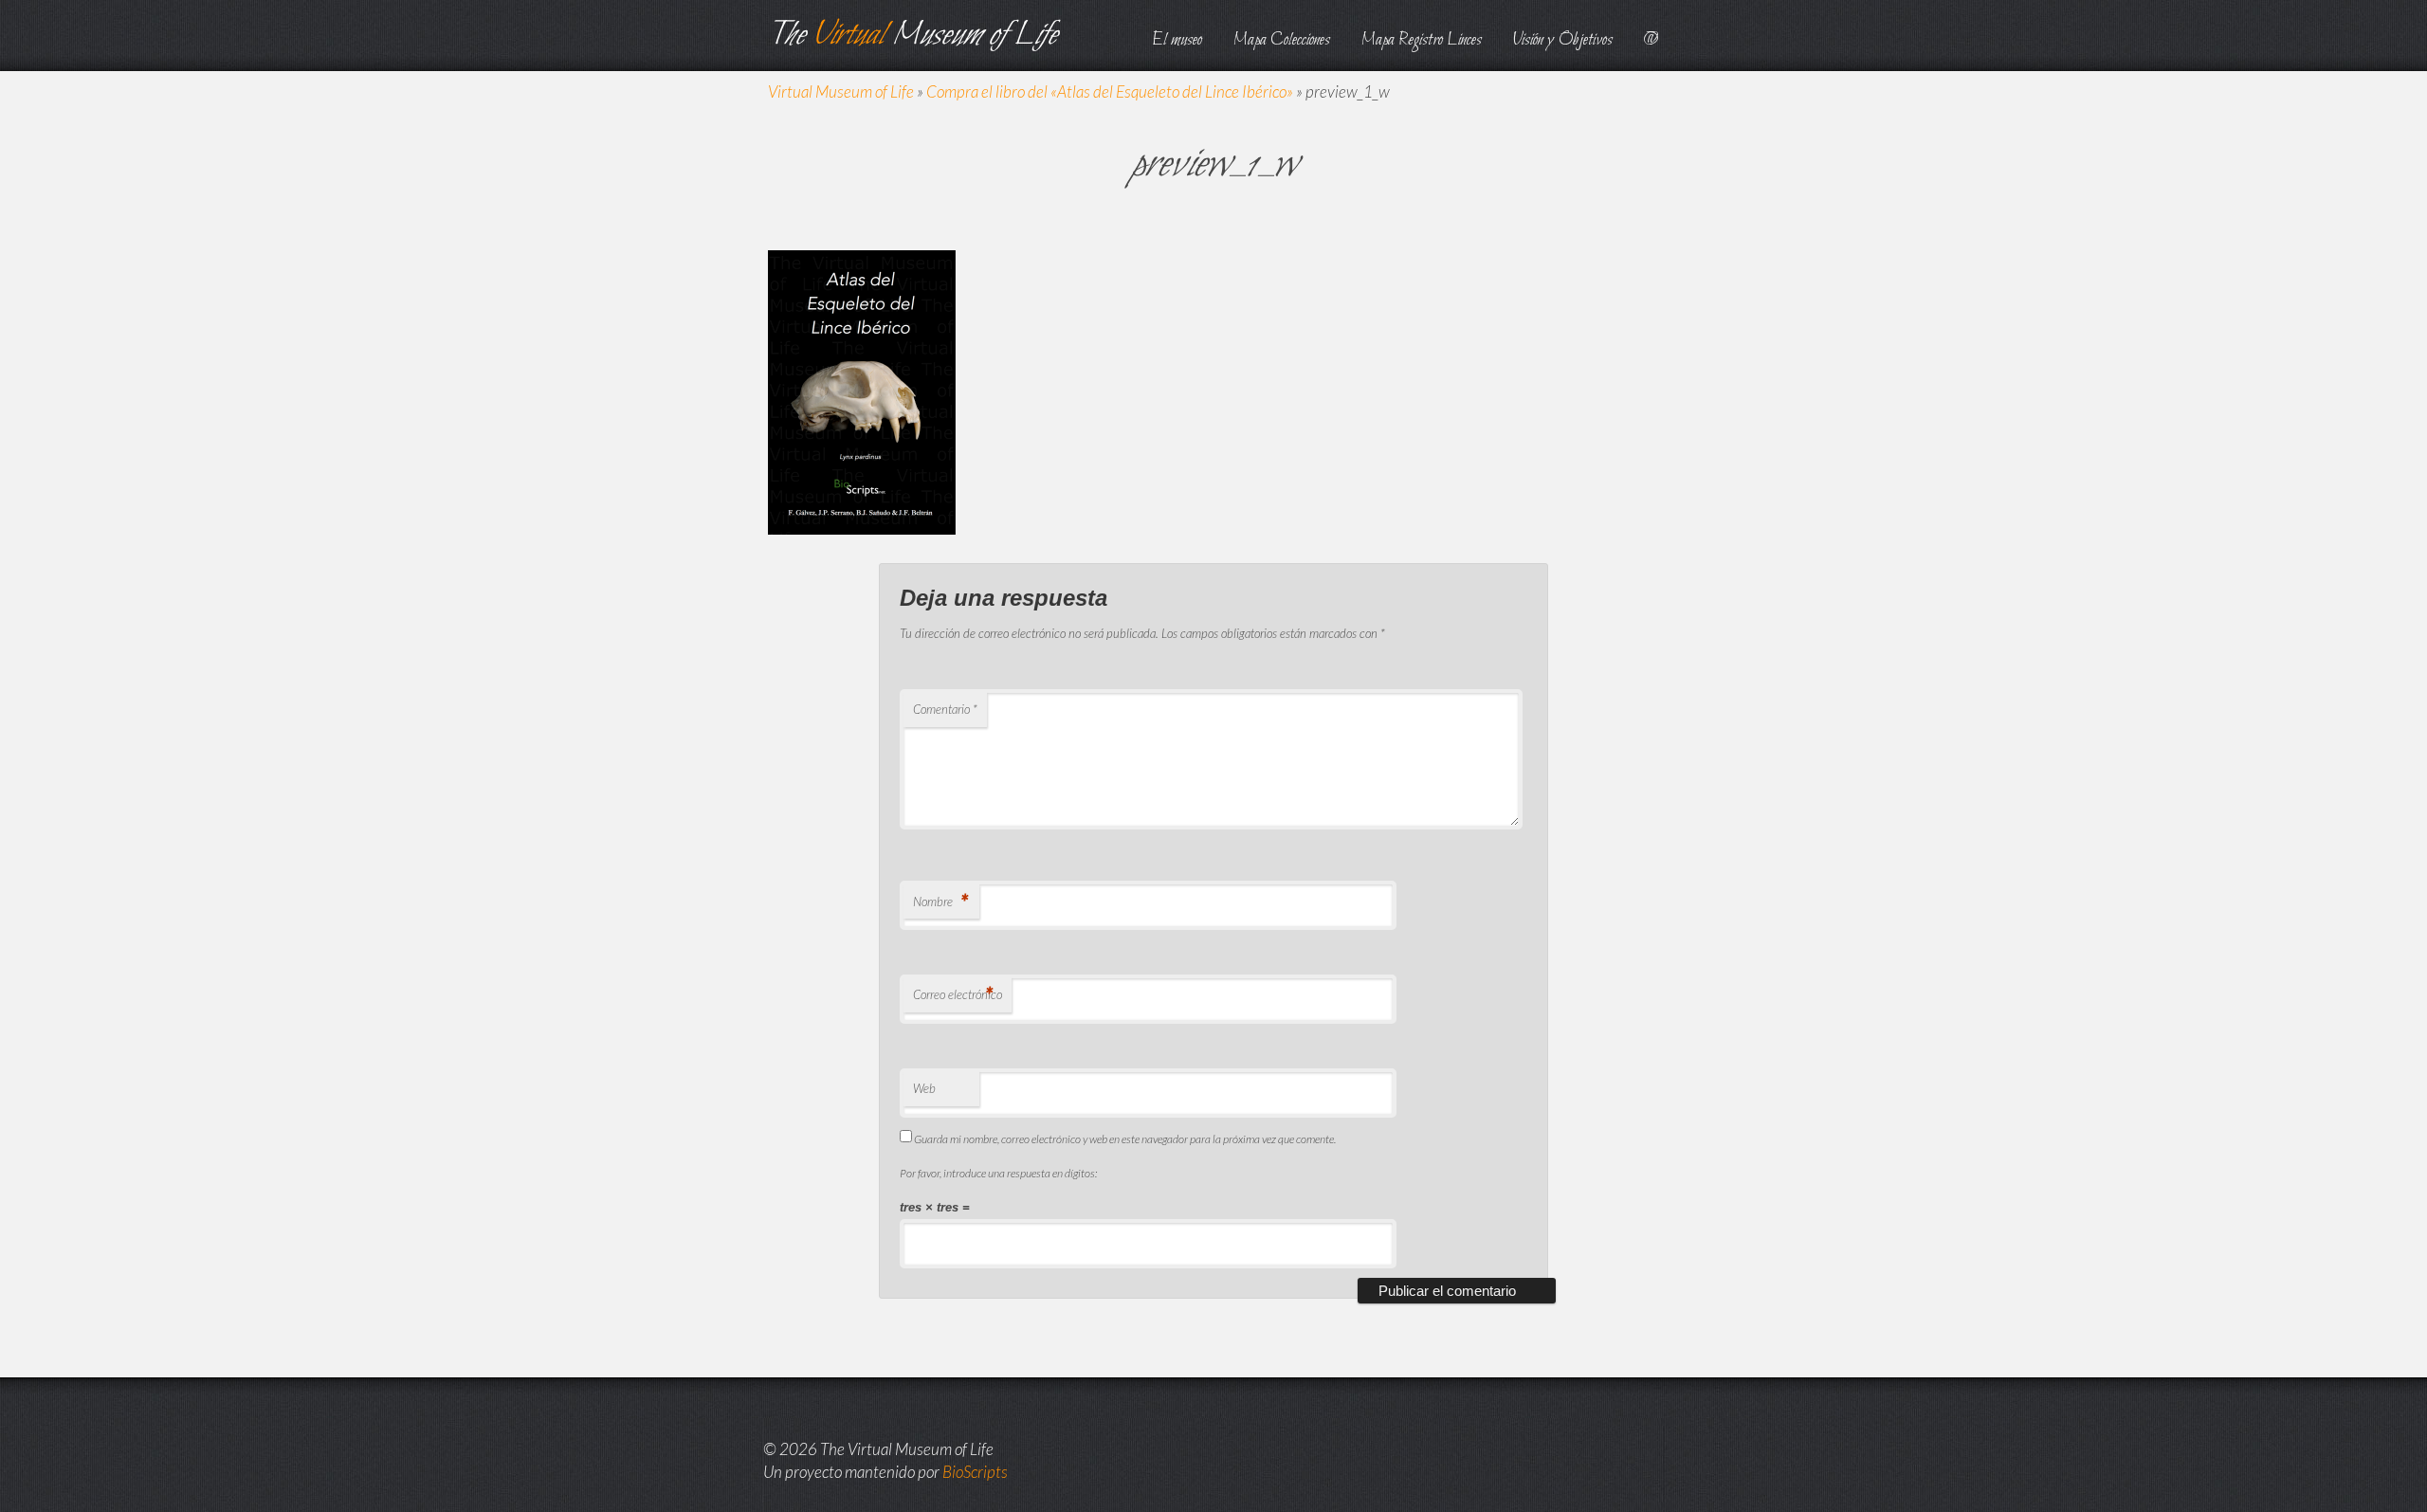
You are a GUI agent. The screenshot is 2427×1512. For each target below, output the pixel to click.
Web (924, 1088)
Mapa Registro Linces (1422, 40)
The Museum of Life (912, 36)
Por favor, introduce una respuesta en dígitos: (998, 1173)
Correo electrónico (958, 994)
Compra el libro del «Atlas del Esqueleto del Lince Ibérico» (1110, 91)
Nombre (940, 901)
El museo (1177, 40)
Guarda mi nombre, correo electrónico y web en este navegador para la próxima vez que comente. (1125, 1139)
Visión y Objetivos (1563, 40)
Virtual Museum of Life (841, 91)
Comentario (945, 709)
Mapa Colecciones (1282, 40)
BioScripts (975, 1472)
